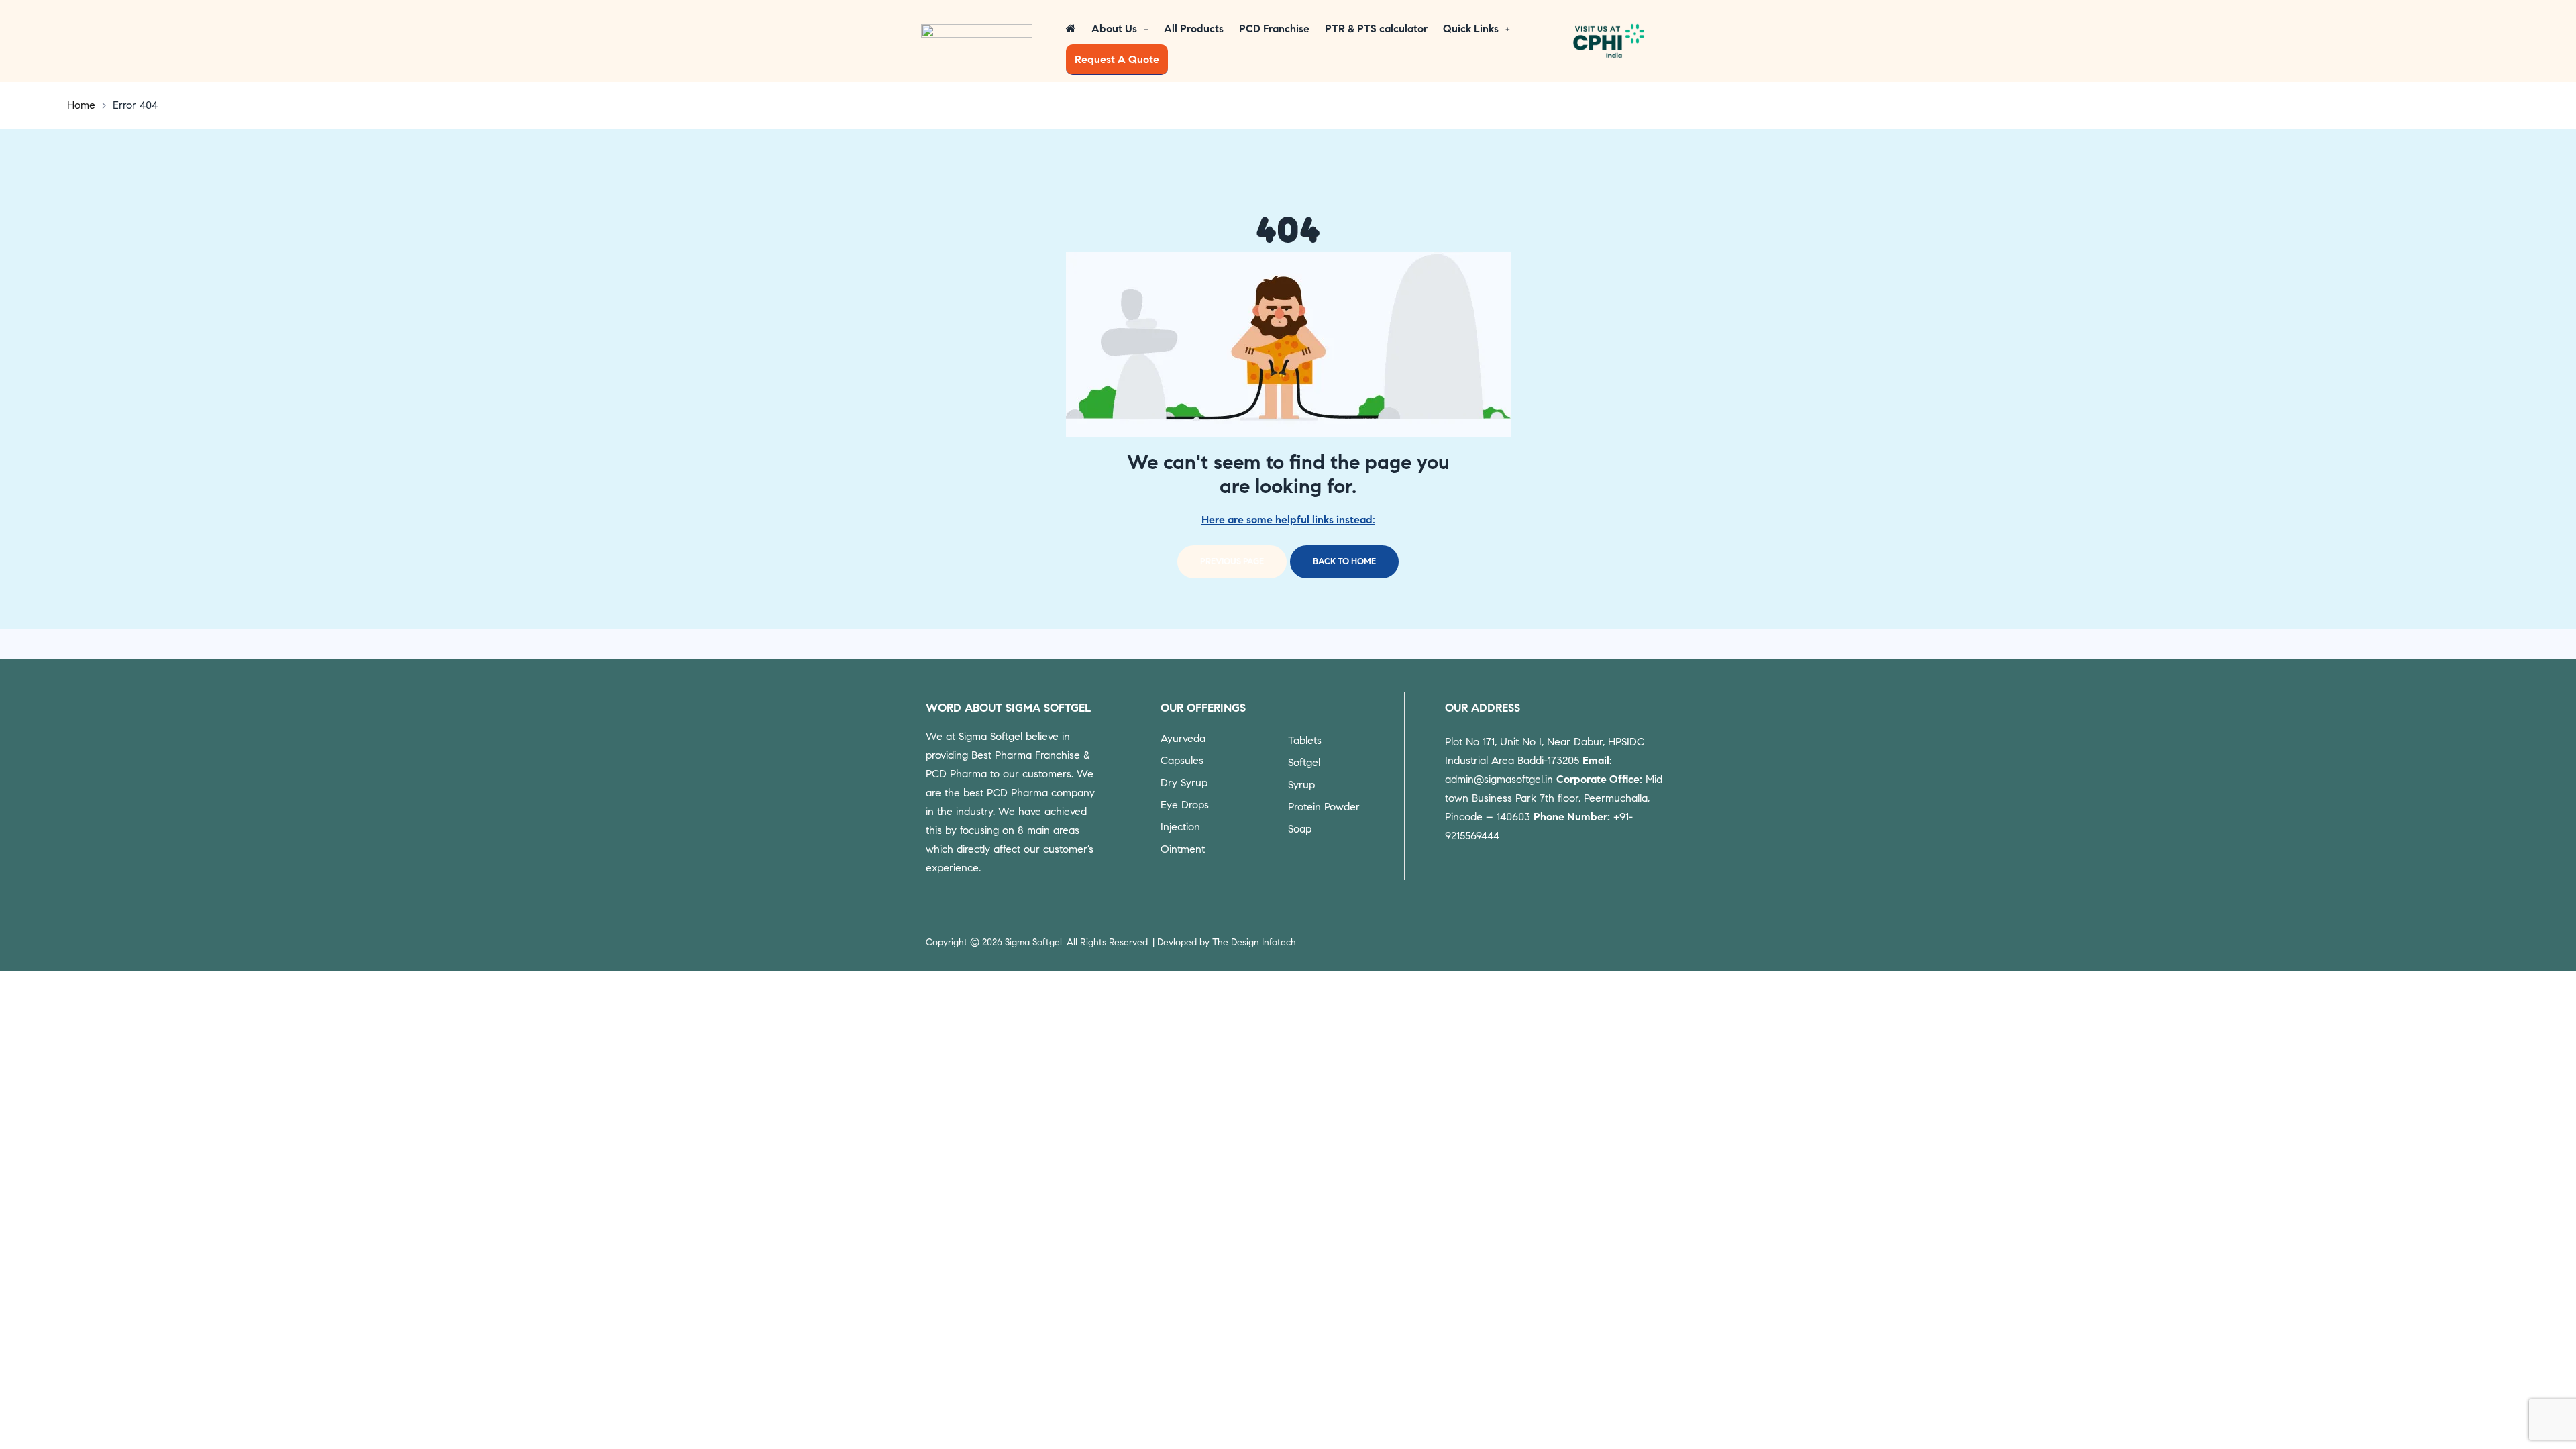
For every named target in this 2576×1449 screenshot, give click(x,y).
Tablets (1305, 740)
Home (81, 105)
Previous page (1232, 561)
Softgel (1304, 762)
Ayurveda (1183, 738)
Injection (1180, 827)
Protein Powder (1324, 807)
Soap (1300, 829)
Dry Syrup (1184, 783)
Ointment (1183, 849)
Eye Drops (1185, 805)
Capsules (1182, 760)
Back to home (1344, 561)
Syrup (1301, 785)
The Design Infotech (1254, 942)
